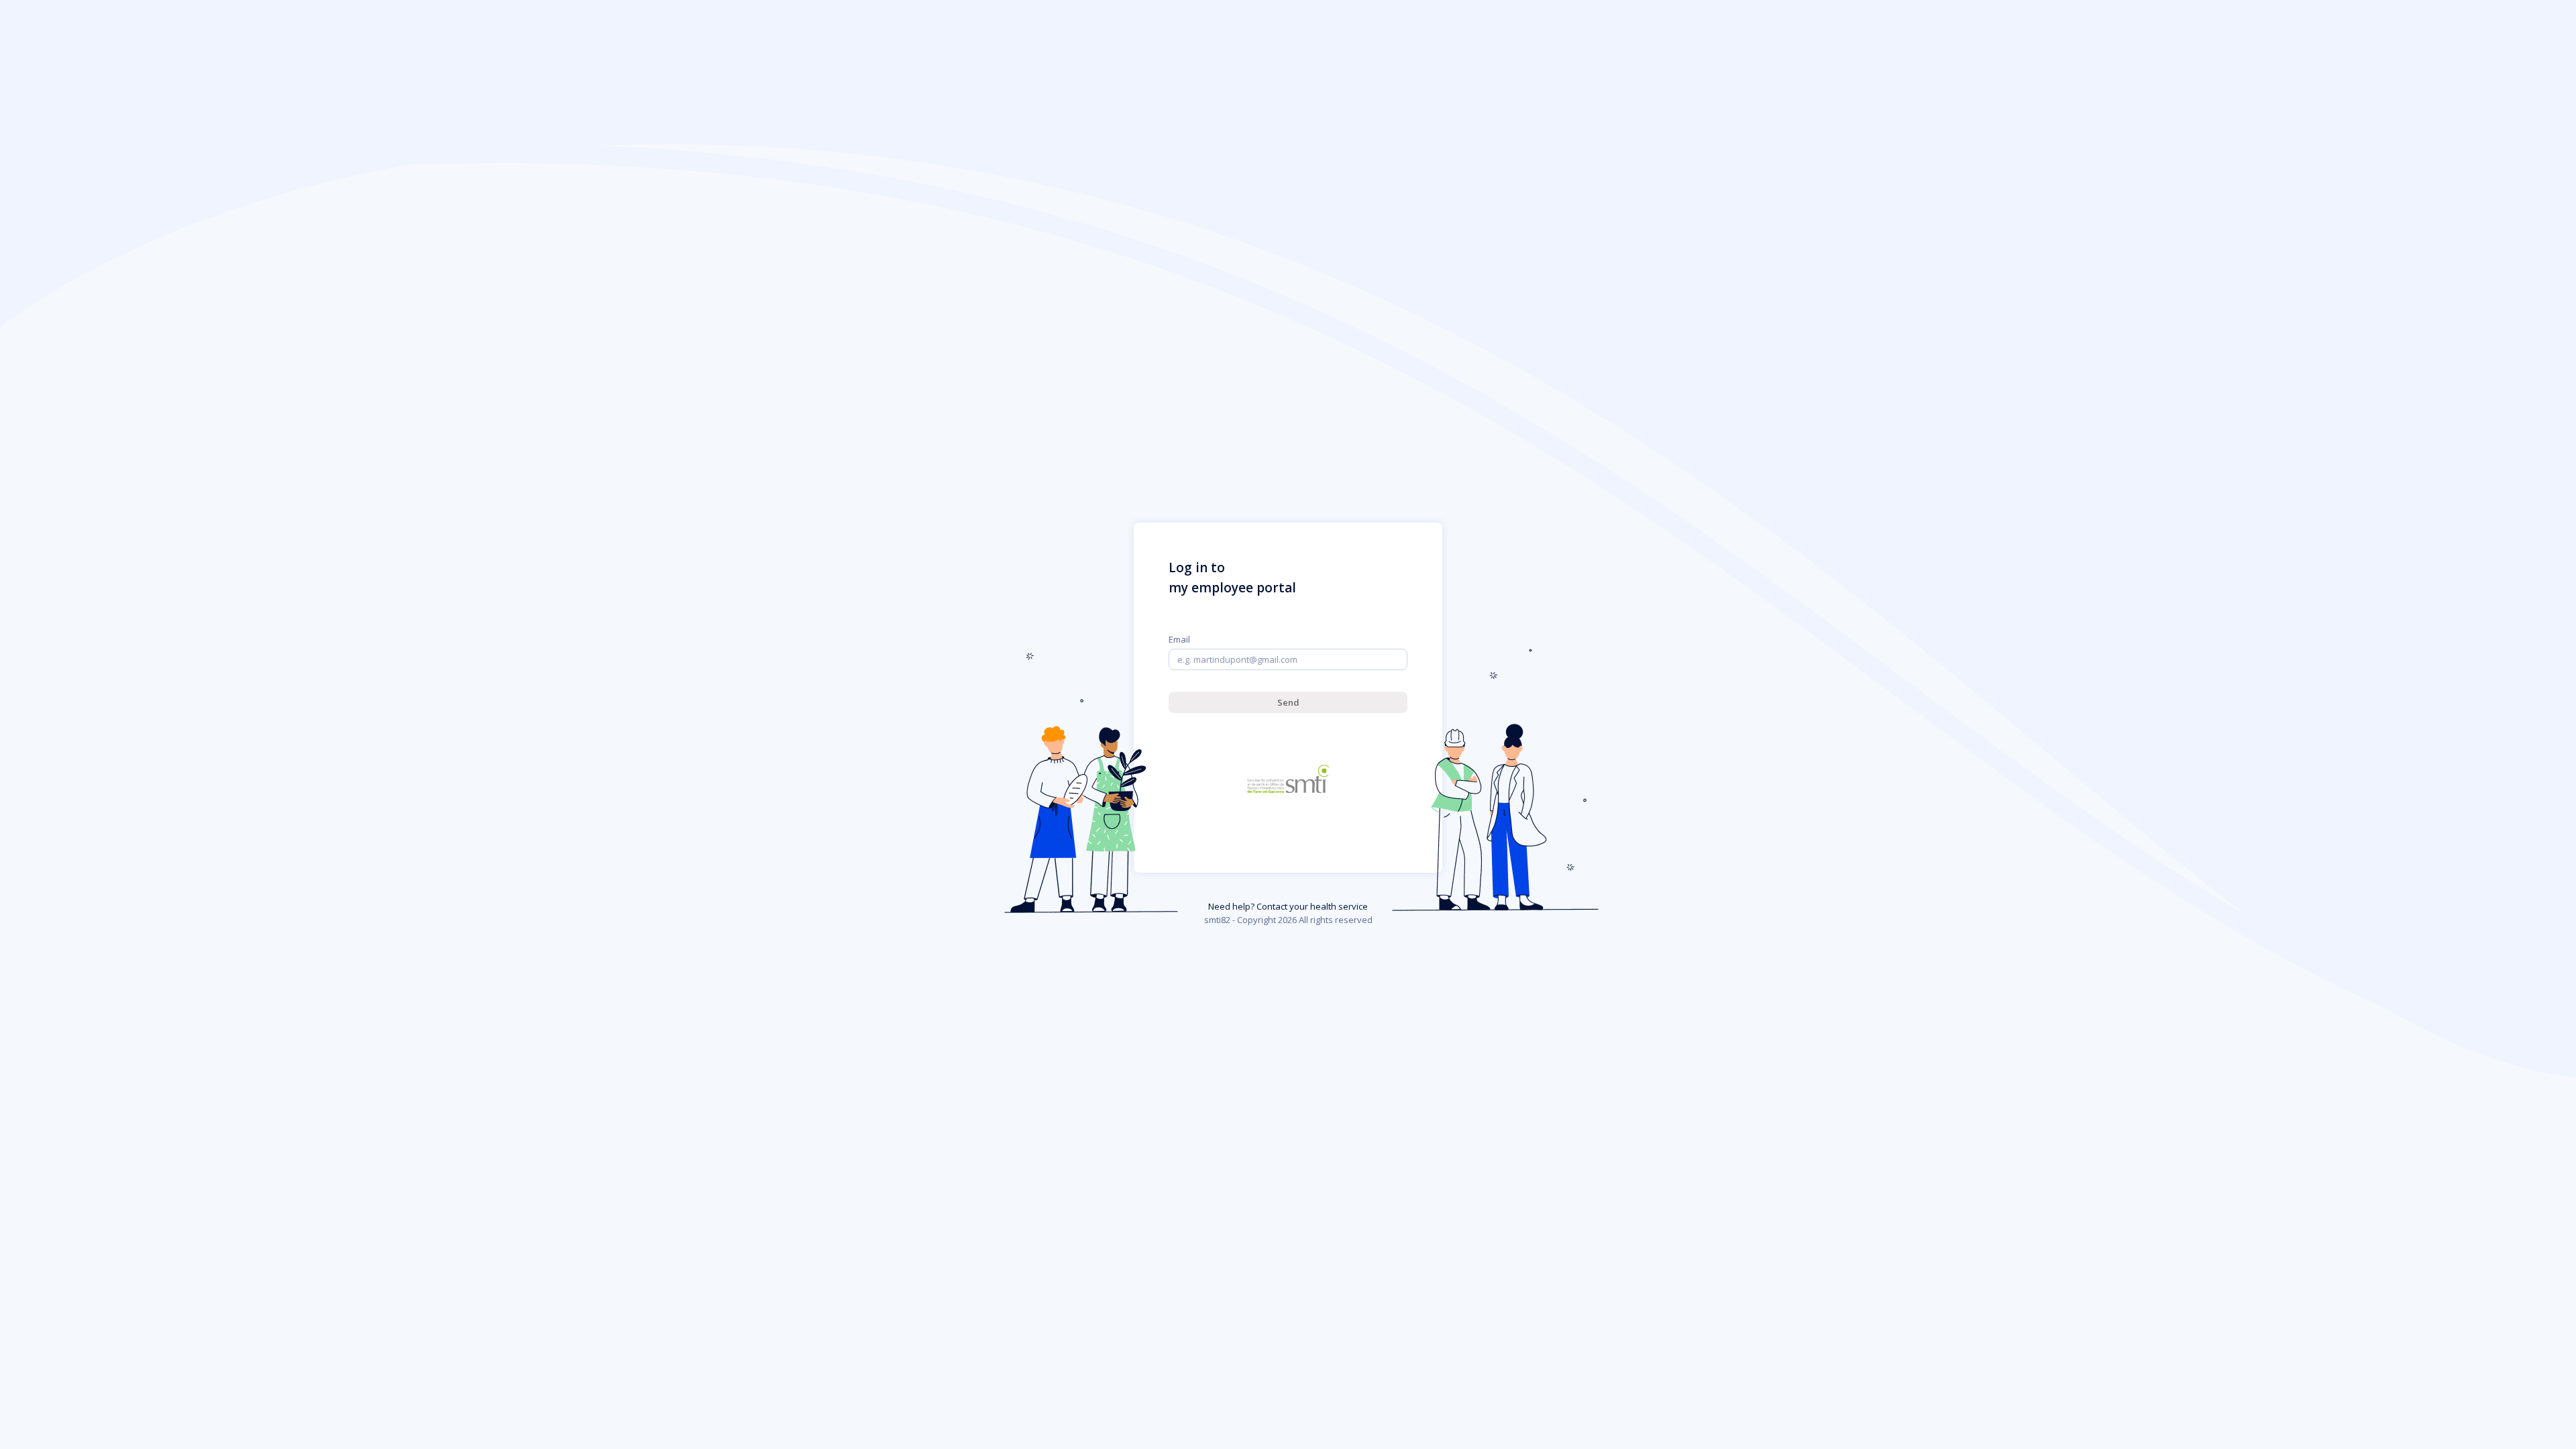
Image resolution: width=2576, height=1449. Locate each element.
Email (1179, 639)
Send (1288, 702)
